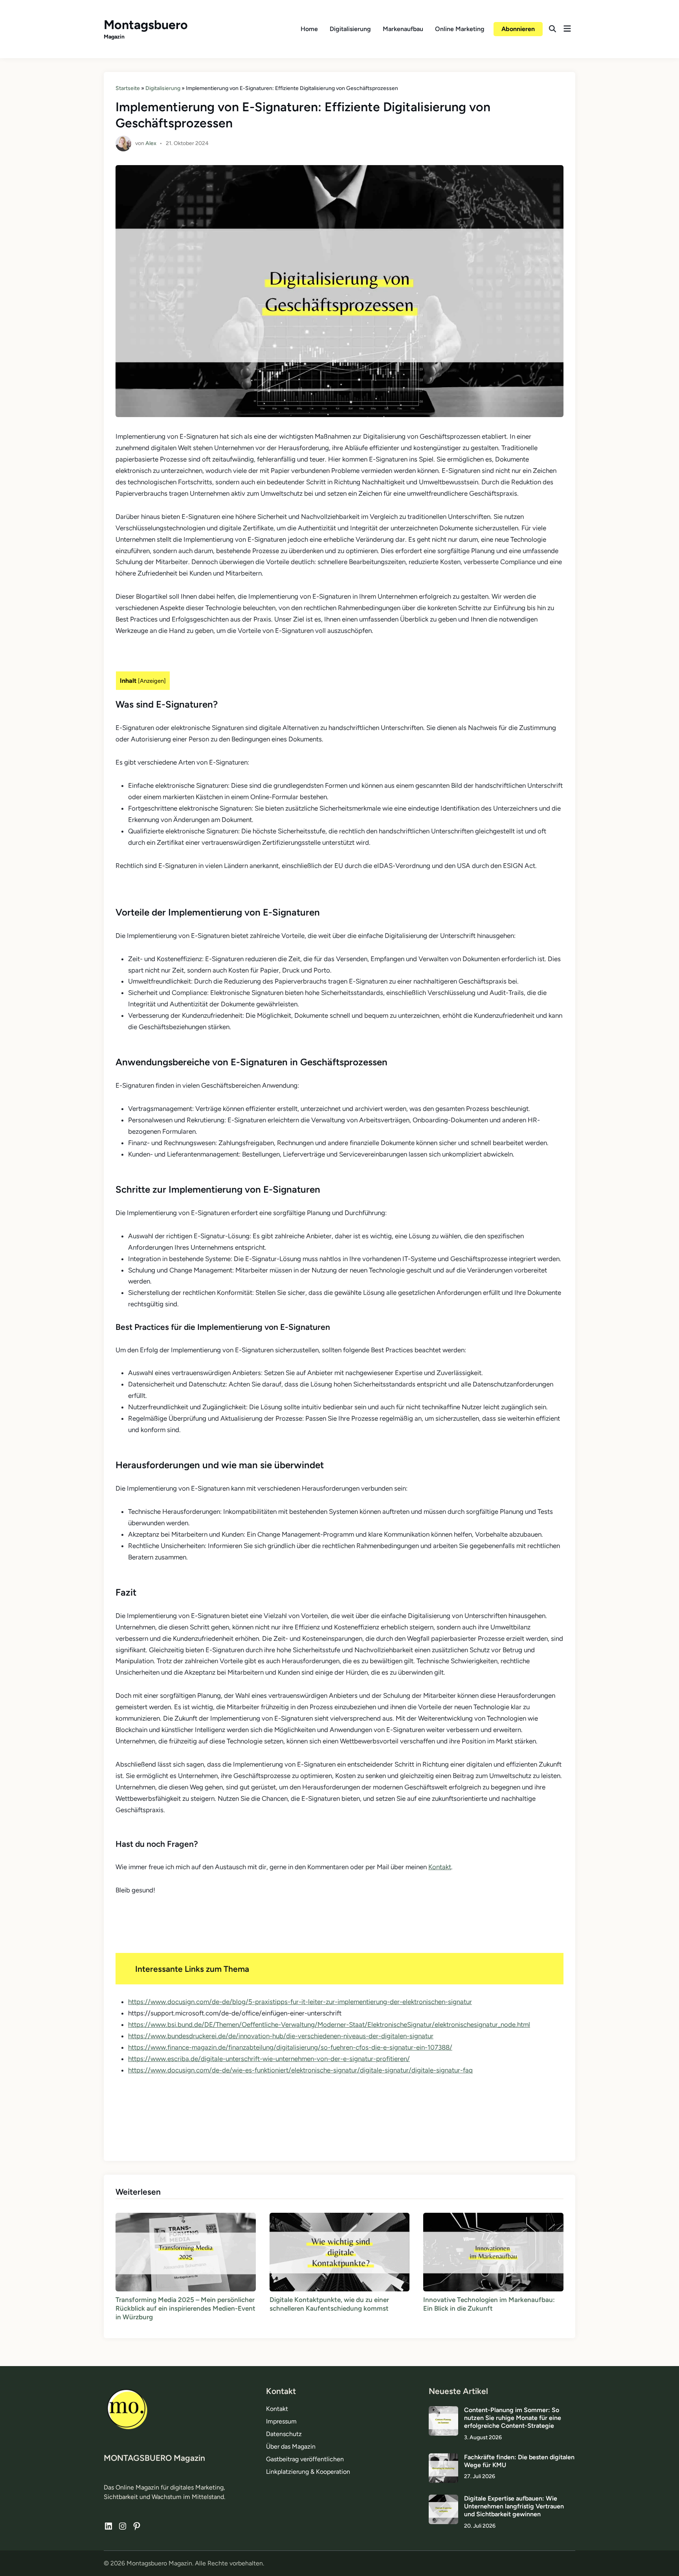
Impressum (281, 2421)
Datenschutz (284, 2434)
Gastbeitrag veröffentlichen (305, 2459)
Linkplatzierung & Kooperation (308, 2472)
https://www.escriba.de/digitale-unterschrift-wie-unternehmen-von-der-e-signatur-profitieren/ (269, 2059)
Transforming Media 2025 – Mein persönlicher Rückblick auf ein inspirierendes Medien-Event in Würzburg (185, 2308)
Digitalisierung (350, 29)
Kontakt (440, 1867)
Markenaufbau (403, 29)
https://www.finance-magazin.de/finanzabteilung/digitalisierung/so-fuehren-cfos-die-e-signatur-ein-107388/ (290, 2047)
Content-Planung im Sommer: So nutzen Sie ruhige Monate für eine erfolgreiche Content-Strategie (513, 2418)
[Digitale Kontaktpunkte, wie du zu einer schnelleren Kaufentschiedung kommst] (340, 2251)
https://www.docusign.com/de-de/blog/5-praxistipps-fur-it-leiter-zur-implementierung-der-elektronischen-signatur (300, 2002)
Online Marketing (460, 29)
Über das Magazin (291, 2446)
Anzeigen (152, 681)
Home (309, 29)
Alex (151, 143)
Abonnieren (518, 29)
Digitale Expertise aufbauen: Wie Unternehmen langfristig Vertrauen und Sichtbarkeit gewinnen (514, 2506)
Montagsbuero (146, 25)
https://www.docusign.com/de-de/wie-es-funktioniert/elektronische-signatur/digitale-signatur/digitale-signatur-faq (300, 2070)
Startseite (128, 88)
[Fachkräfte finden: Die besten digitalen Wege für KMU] (443, 2458)
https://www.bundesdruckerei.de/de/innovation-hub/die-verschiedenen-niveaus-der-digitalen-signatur (281, 2036)
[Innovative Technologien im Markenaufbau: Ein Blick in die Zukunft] (493, 2251)
